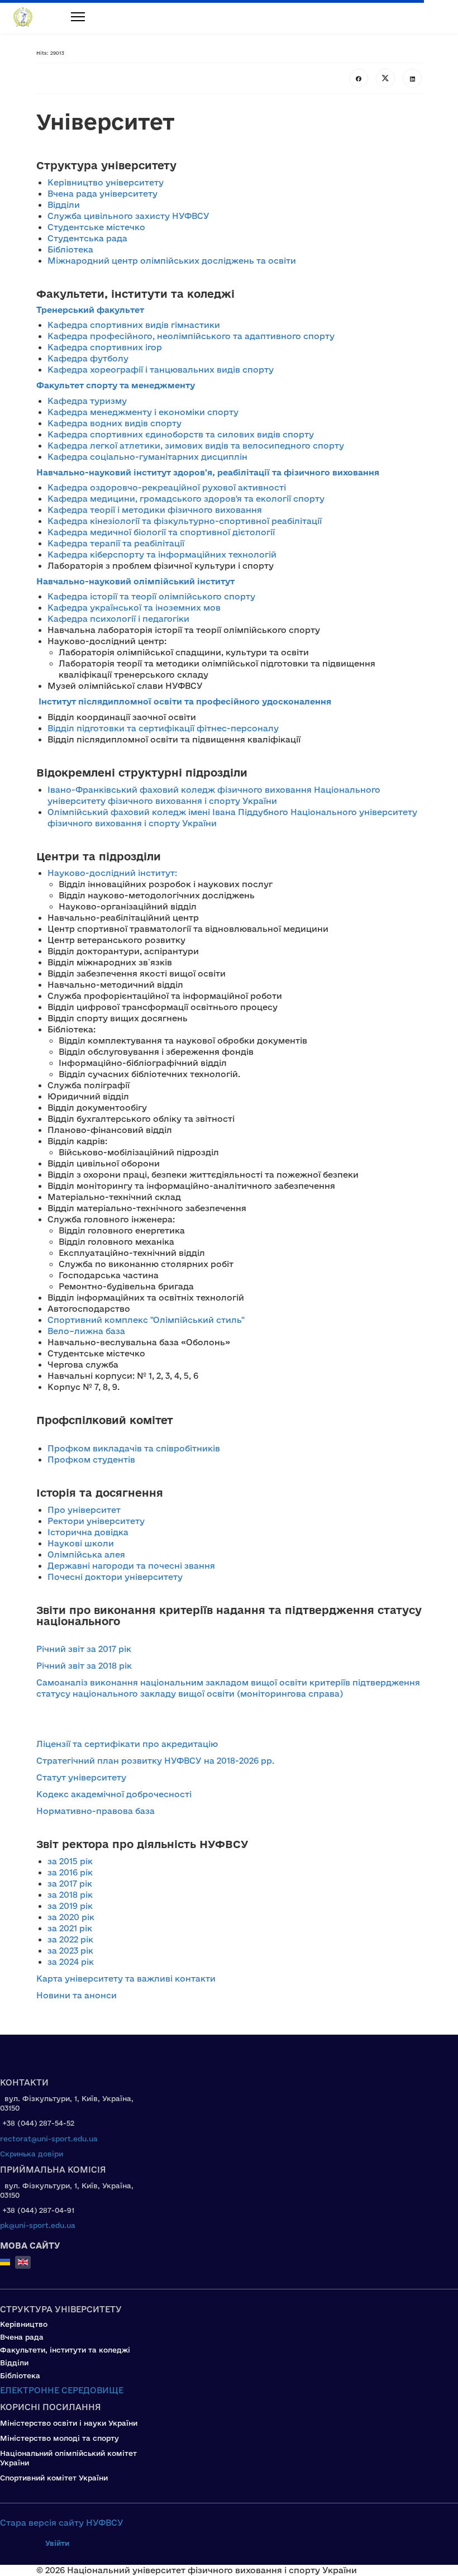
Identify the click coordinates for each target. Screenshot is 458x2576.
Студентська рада (87, 238)
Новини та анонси (77, 1995)
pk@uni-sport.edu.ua (38, 2225)
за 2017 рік (70, 1884)
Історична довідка (88, 1532)
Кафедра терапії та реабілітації (116, 543)
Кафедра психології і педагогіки (118, 619)
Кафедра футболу (89, 358)
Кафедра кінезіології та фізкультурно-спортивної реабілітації (185, 521)
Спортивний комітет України (54, 2478)
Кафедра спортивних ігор (105, 347)
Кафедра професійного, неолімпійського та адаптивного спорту (191, 336)
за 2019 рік (70, 1906)
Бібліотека (70, 249)
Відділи (64, 205)
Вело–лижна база (86, 1331)
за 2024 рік (71, 1962)
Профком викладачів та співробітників (134, 1448)
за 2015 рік (70, 1861)
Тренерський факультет (90, 310)
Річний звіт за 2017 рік (84, 1649)
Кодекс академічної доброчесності (114, 1794)
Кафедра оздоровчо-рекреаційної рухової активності (167, 487)
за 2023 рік (70, 1951)
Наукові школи (81, 1543)
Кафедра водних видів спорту (115, 423)
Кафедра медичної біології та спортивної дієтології (161, 532)
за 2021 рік (70, 1928)
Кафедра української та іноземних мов (134, 608)
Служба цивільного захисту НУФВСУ (128, 216)
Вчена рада (22, 2337)
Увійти (57, 2543)
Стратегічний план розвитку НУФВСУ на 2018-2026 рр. (155, 1761)
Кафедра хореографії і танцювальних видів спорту (161, 370)
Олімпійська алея (86, 1554)
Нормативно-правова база (96, 1811)
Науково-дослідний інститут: (112, 873)
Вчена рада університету (102, 194)
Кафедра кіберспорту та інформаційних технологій (162, 554)
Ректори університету (96, 1521)
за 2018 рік (70, 1895)
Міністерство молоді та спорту (59, 2438)
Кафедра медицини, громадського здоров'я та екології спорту (186, 499)
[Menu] (70, 17)
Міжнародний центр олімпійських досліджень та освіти (172, 261)
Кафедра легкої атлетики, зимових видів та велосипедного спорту (196, 446)
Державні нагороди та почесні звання (131, 1566)
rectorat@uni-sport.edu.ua (49, 2139)
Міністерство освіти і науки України (69, 2423)
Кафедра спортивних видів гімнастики (134, 325)
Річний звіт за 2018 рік (84, 1666)
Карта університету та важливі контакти (126, 1979)
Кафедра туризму (87, 401)
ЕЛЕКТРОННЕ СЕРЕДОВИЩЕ (62, 2390)
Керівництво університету (106, 182)
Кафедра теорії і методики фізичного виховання (155, 510)
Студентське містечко (96, 227)
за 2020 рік (71, 1917)
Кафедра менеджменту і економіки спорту (143, 412)
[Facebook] (359, 78)
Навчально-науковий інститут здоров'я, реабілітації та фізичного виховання (208, 472)
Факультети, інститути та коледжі (65, 2350)
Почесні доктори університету (115, 1577)
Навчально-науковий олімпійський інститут (135, 581)
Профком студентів (91, 1460)
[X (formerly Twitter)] (385, 78)
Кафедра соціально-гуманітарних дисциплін (147, 457)
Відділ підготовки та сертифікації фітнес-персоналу (163, 728)
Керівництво (24, 2324)
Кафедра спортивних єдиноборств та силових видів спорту (181, 434)
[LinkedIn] (412, 78)
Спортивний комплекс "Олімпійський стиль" (146, 1320)
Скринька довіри (32, 2154)
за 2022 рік (70, 1939)
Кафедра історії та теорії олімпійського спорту (151, 596)
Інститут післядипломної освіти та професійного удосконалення (185, 701)
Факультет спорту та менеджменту (116, 385)
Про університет (84, 1510)
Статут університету (81, 1777)
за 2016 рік (70, 1872)
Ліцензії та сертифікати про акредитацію (127, 1744)
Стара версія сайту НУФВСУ (62, 2523)
